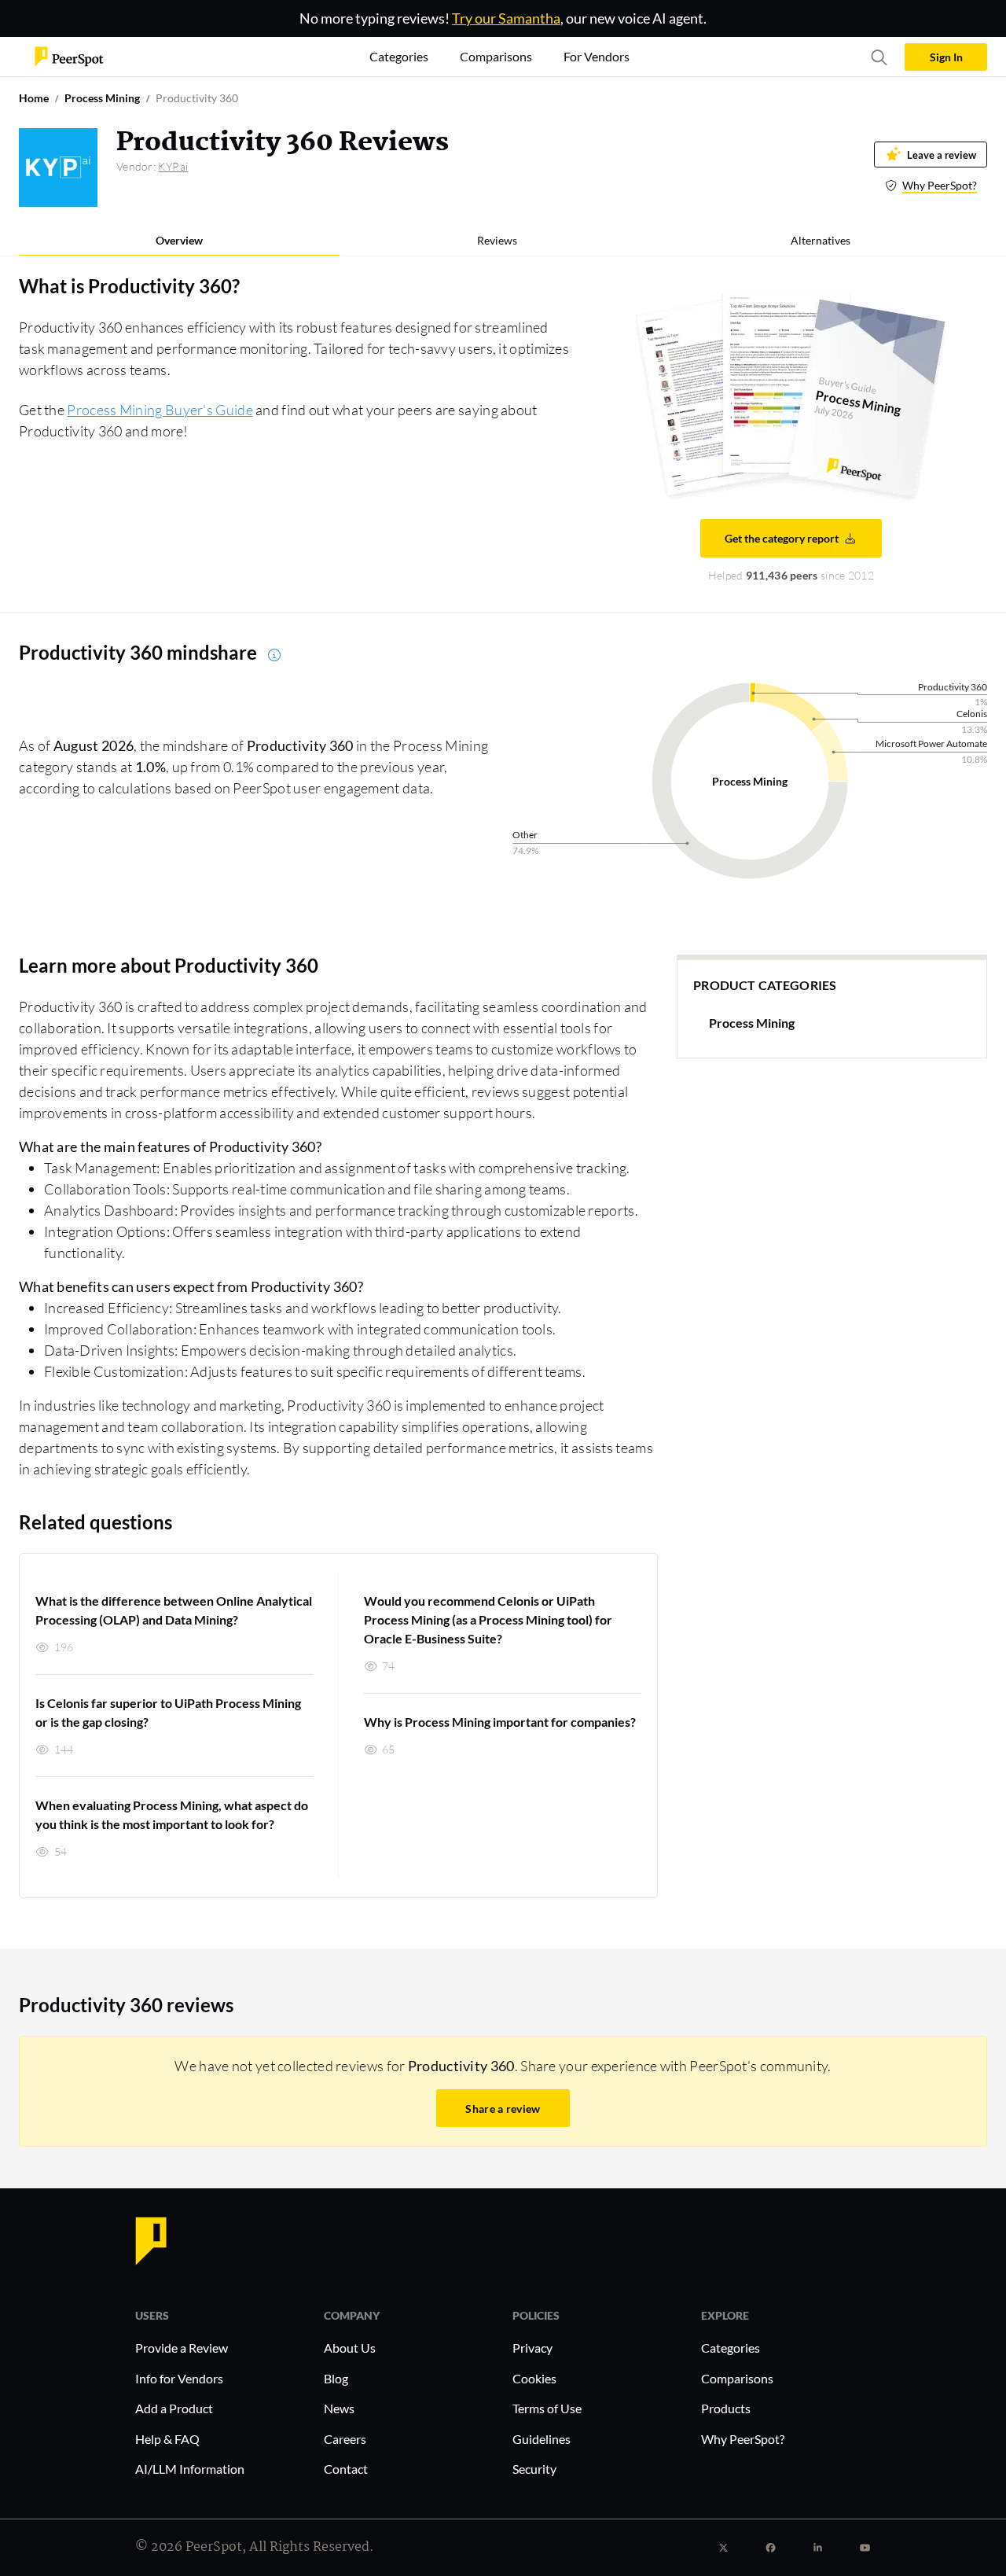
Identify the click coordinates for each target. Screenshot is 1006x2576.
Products (726, 2408)
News (339, 2408)
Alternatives (821, 240)
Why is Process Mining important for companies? (500, 1722)
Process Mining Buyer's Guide (160, 410)
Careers (345, 2439)
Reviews (497, 240)
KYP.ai (173, 166)
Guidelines (542, 2439)
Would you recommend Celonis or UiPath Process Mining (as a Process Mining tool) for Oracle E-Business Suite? (488, 1619)
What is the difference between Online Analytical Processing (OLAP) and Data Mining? (174, 1610)
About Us (350, 2348)
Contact (346, 2469)
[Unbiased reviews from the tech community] (69, 55)
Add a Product (174, 2408)
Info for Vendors (179, 2378)
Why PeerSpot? (940, 185)
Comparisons (737, 2378)
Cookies (534, 2378)
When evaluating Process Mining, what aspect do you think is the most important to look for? (172, 1814)
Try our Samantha (506, 18)
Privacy (532, 2348)
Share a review (503, 2109)
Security (534, 2469)
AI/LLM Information (190, 2469)
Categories (731, 2348)
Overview (179, 240)
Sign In (946, 57)
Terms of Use (547, 2408)
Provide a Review (182, 2348)
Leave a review (942, 155)
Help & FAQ (167, 2439)
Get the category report (782, 538)
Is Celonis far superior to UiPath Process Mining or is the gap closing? (168, 1712)
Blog (336, 2378)
